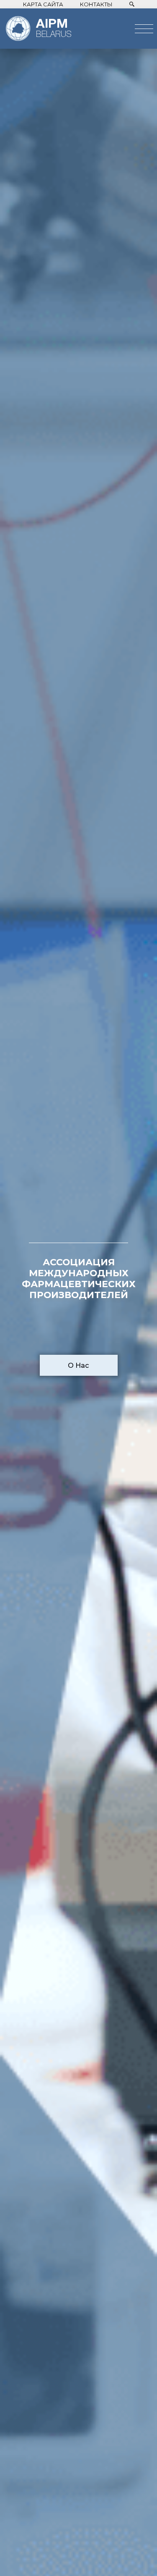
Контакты (96, 4)
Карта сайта (43, 4)
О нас (78, 1365)
